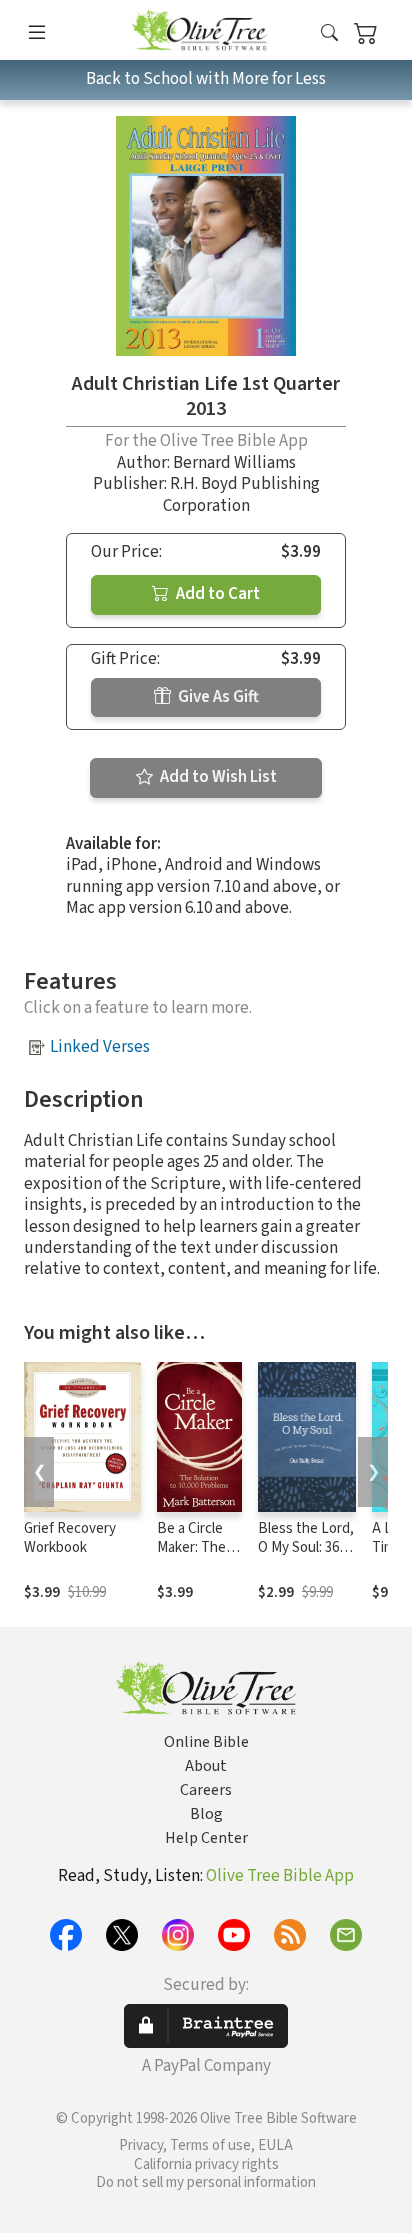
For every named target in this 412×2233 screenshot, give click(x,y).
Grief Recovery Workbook (70, 1538)
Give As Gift (217, 697)
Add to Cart (216, 594)
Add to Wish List (217, 777)
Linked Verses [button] (100, 1047)
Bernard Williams (234, 463)
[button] (329, 33)
